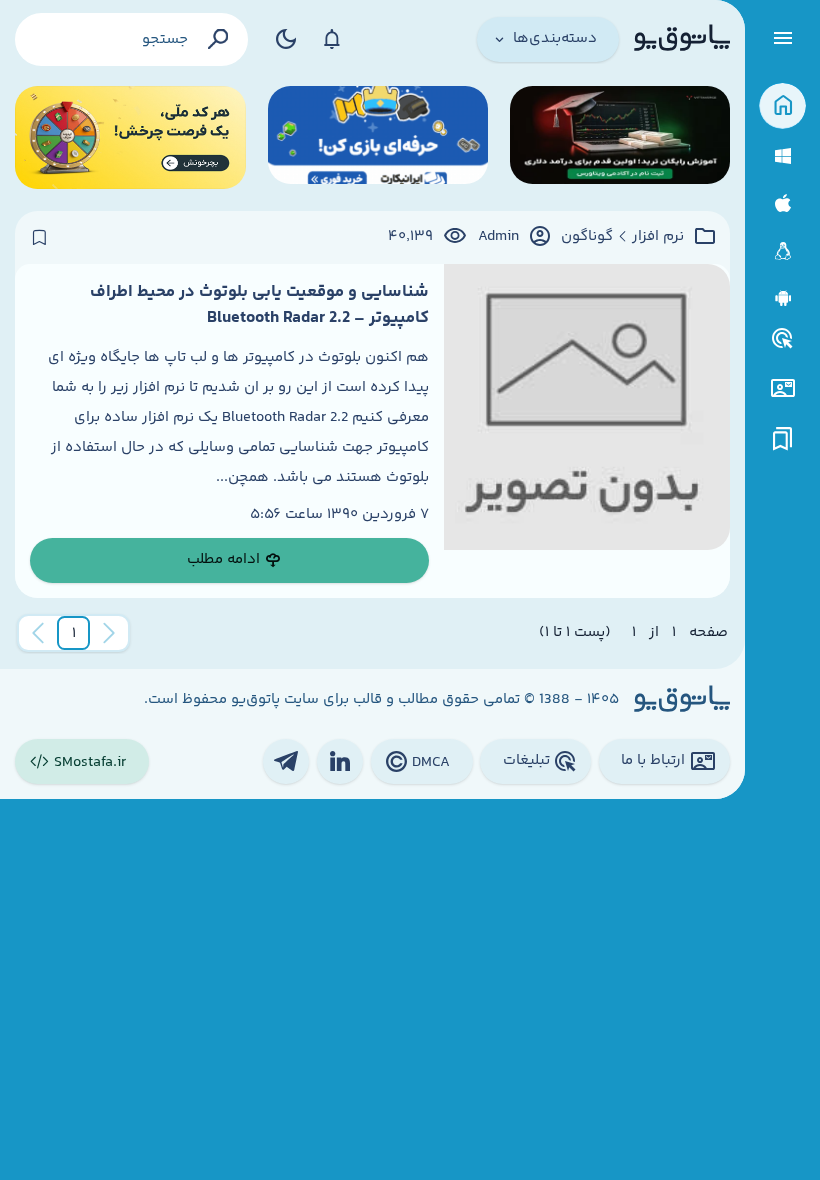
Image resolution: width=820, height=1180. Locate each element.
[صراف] (130, 137)
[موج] (620, 137)
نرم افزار (658, 237)
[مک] (782, 203)
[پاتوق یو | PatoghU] (682, 39)
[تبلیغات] (783, 339)
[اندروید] (782, 298)
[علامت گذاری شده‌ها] (783, 439)
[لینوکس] (782, 251)
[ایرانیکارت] (378, 137)
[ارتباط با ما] (782, 388)
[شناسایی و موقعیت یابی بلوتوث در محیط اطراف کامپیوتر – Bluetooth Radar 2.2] (587, 431)
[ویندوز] (782, 156)
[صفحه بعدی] (38, 633)
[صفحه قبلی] (109, 633)
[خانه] (782, 106)
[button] (74, 633)
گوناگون (587, 237)
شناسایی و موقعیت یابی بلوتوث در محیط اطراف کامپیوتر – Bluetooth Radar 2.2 (259, 305)
